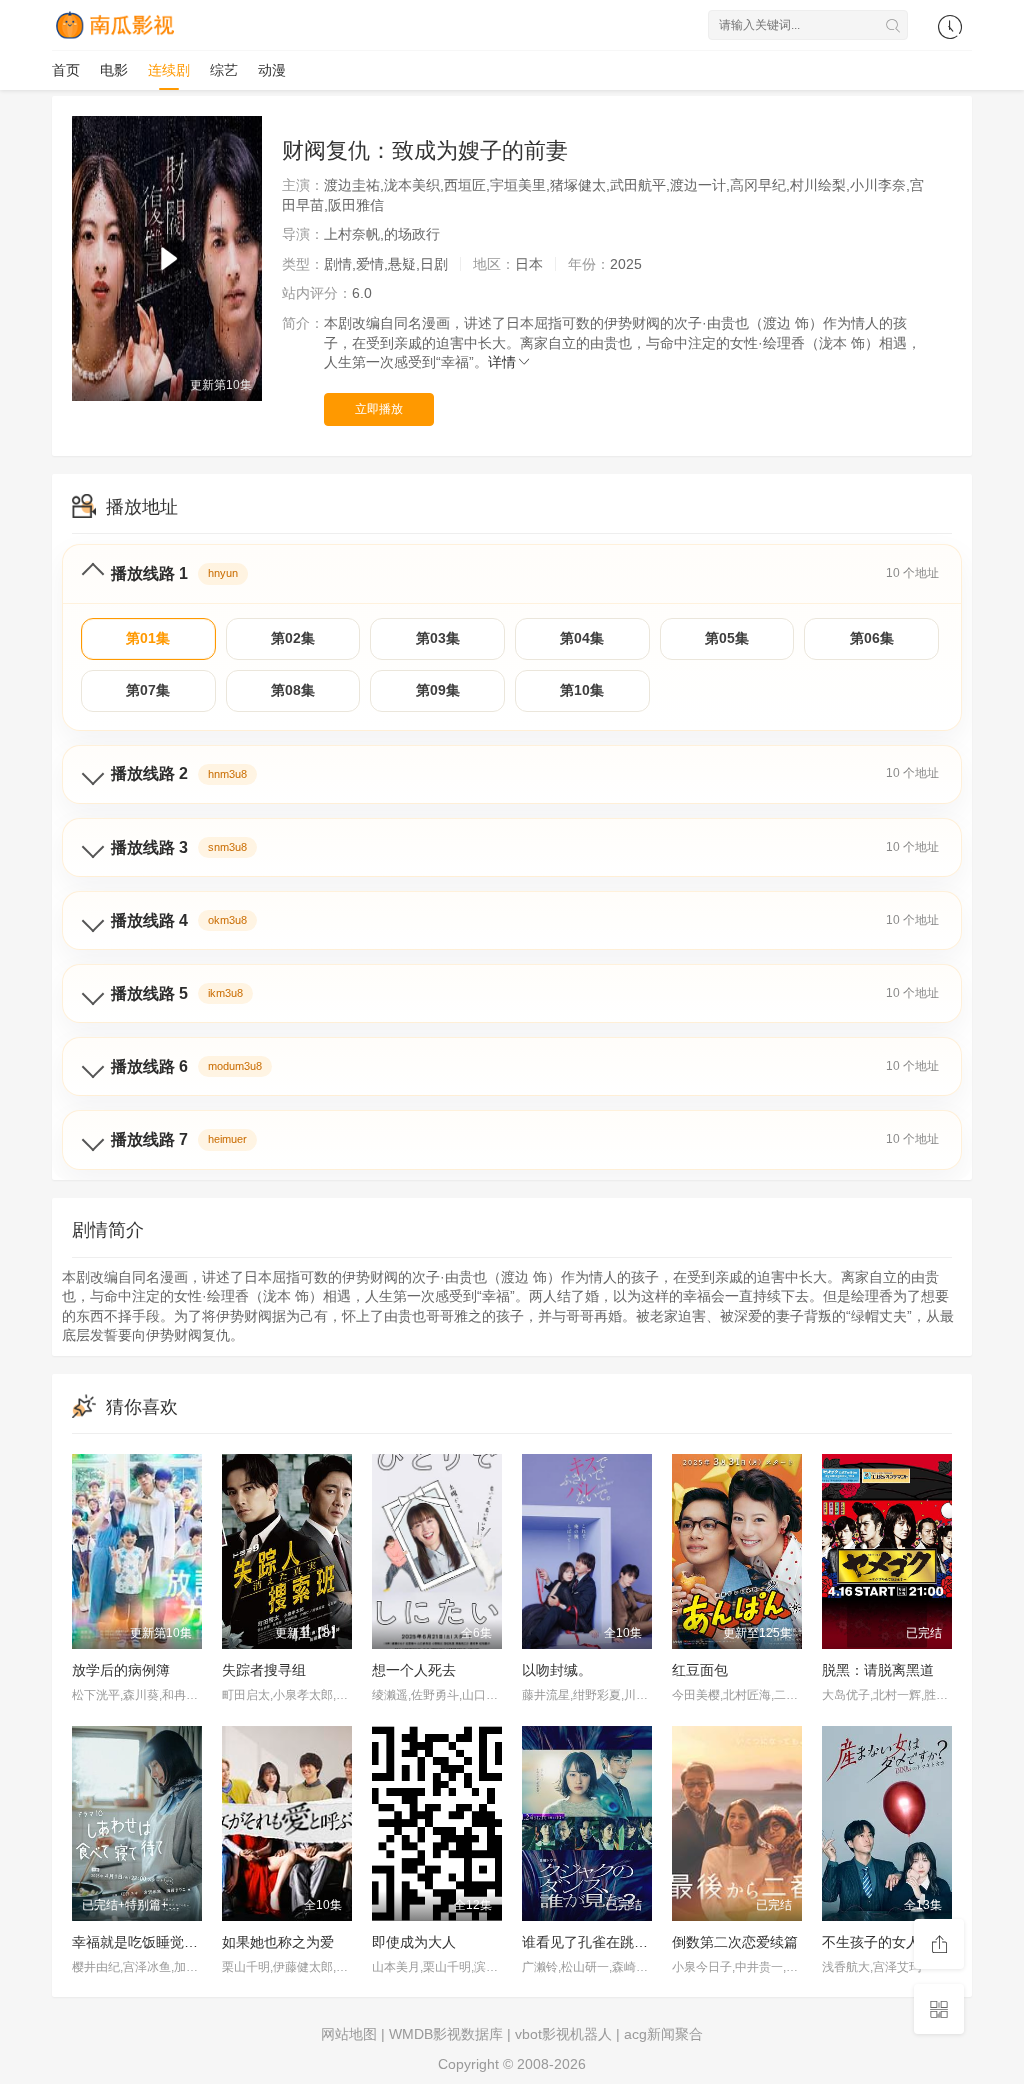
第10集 (582, 690)
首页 (66, 70)
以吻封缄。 (557, 1670)
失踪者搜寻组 (264, 1670)
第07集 (148, 690)
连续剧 (169, 70)
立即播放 (379, 409)
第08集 (293, 690)
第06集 (872, 638)
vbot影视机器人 (563, 2034)
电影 (114, 70)
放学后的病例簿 (121, 1670)
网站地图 (349, 2034)
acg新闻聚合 (663, 2034)
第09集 (438, 690)
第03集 (438, 638)
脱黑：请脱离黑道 (878, 1670)
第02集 (293, 638)
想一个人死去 (414, 1670)
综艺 (224, 70)
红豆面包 (700, 1670)
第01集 (148, 638)
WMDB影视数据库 (446, 2034)
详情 (502, 362)
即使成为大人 (414, 1942)
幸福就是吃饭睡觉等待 (142, 1942)
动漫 (272, 70)
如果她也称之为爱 (278, 1942)
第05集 (727, 638)
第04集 (582, 638)
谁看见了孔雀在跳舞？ (592, 1942)
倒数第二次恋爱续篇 (735, 1942)
